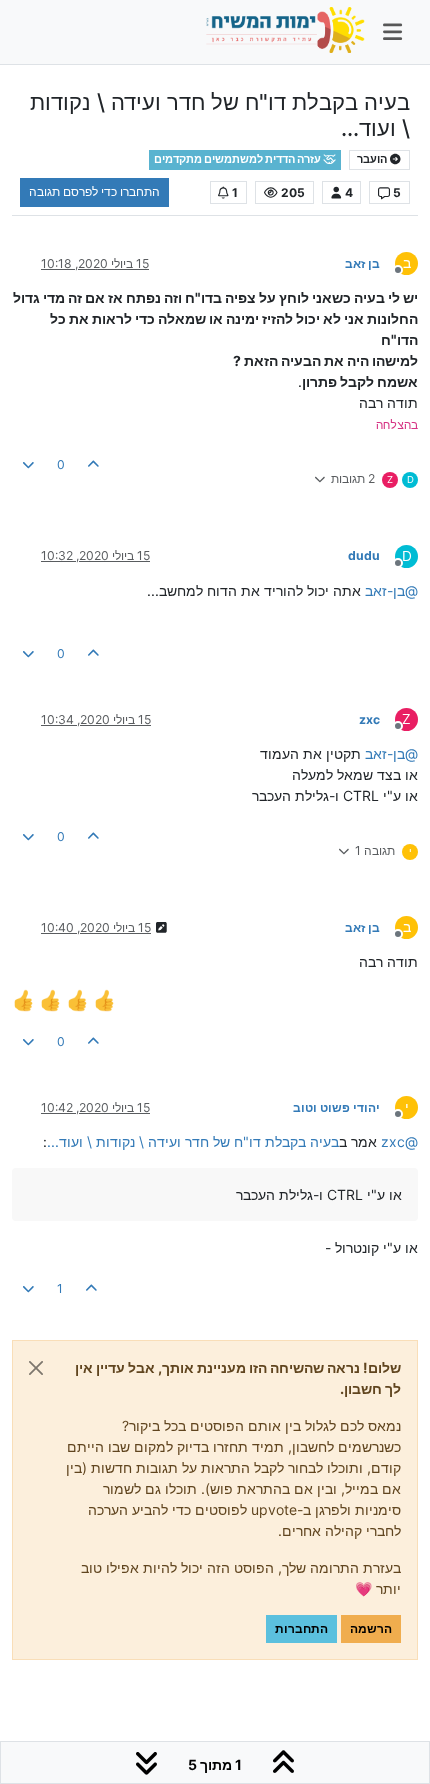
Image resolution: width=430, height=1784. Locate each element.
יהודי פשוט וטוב (336, 1107)
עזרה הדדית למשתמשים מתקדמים (238, 159)
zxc (369, 719)
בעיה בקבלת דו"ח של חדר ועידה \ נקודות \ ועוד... (193, 1141)
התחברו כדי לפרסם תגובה (94, 191)
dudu (364, 555)
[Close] (36, 1368)
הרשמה (371, 1628)
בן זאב (362, 263)
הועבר (373, 159)
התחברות (301, 1628)
